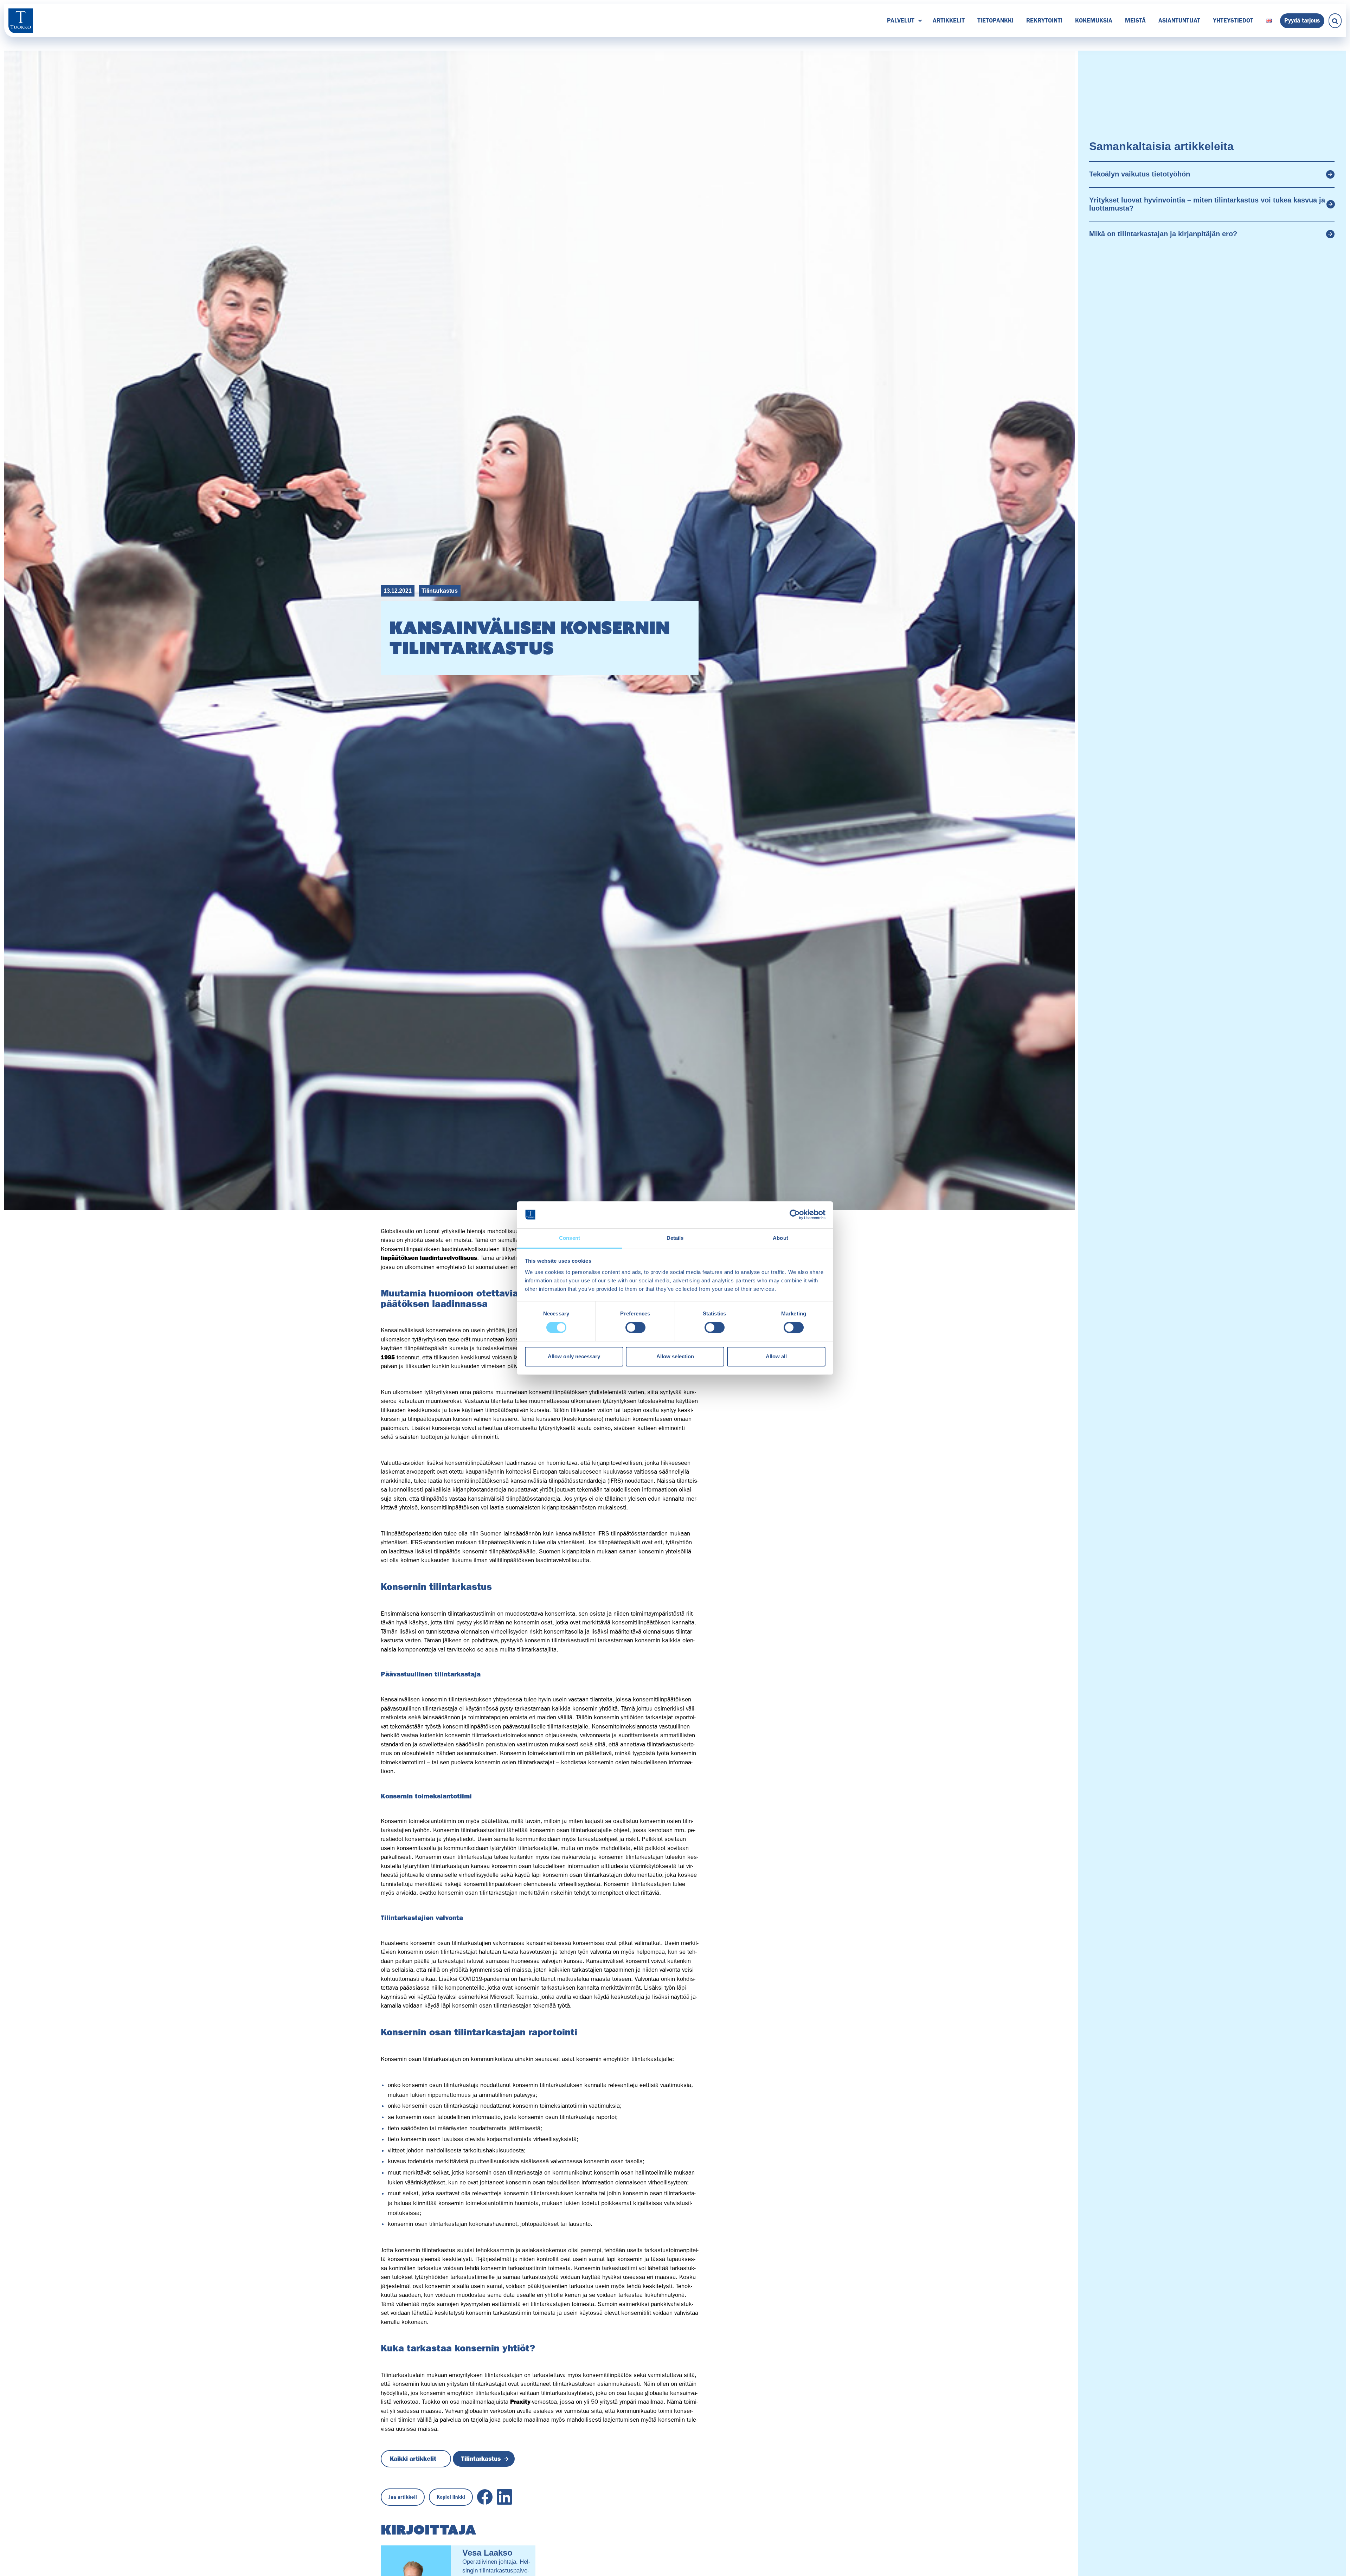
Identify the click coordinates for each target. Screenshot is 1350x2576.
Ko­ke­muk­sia (1094, 20)
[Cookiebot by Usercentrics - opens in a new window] (795, 1215)
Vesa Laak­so (487, 2553)
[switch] (635, 1327)
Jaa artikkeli (403, 2497)
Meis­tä (1135, 20)
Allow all (776, 1356)
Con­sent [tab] (570, 1238)
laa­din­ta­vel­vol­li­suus (448, 1258)
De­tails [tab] (675, 1238)
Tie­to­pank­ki (995, 20)
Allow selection (675, 1356)
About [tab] (780, 1238)
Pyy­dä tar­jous (1302, 20)
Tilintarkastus (440, 591)
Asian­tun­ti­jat (1179, 20)
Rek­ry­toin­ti (1044, 20)
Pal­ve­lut (901, 20)
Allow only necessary (574, 1356)
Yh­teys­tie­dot (1233, 20)
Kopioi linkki (451, 2497)
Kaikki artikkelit (413, 2459)
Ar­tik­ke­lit (949, 20)
